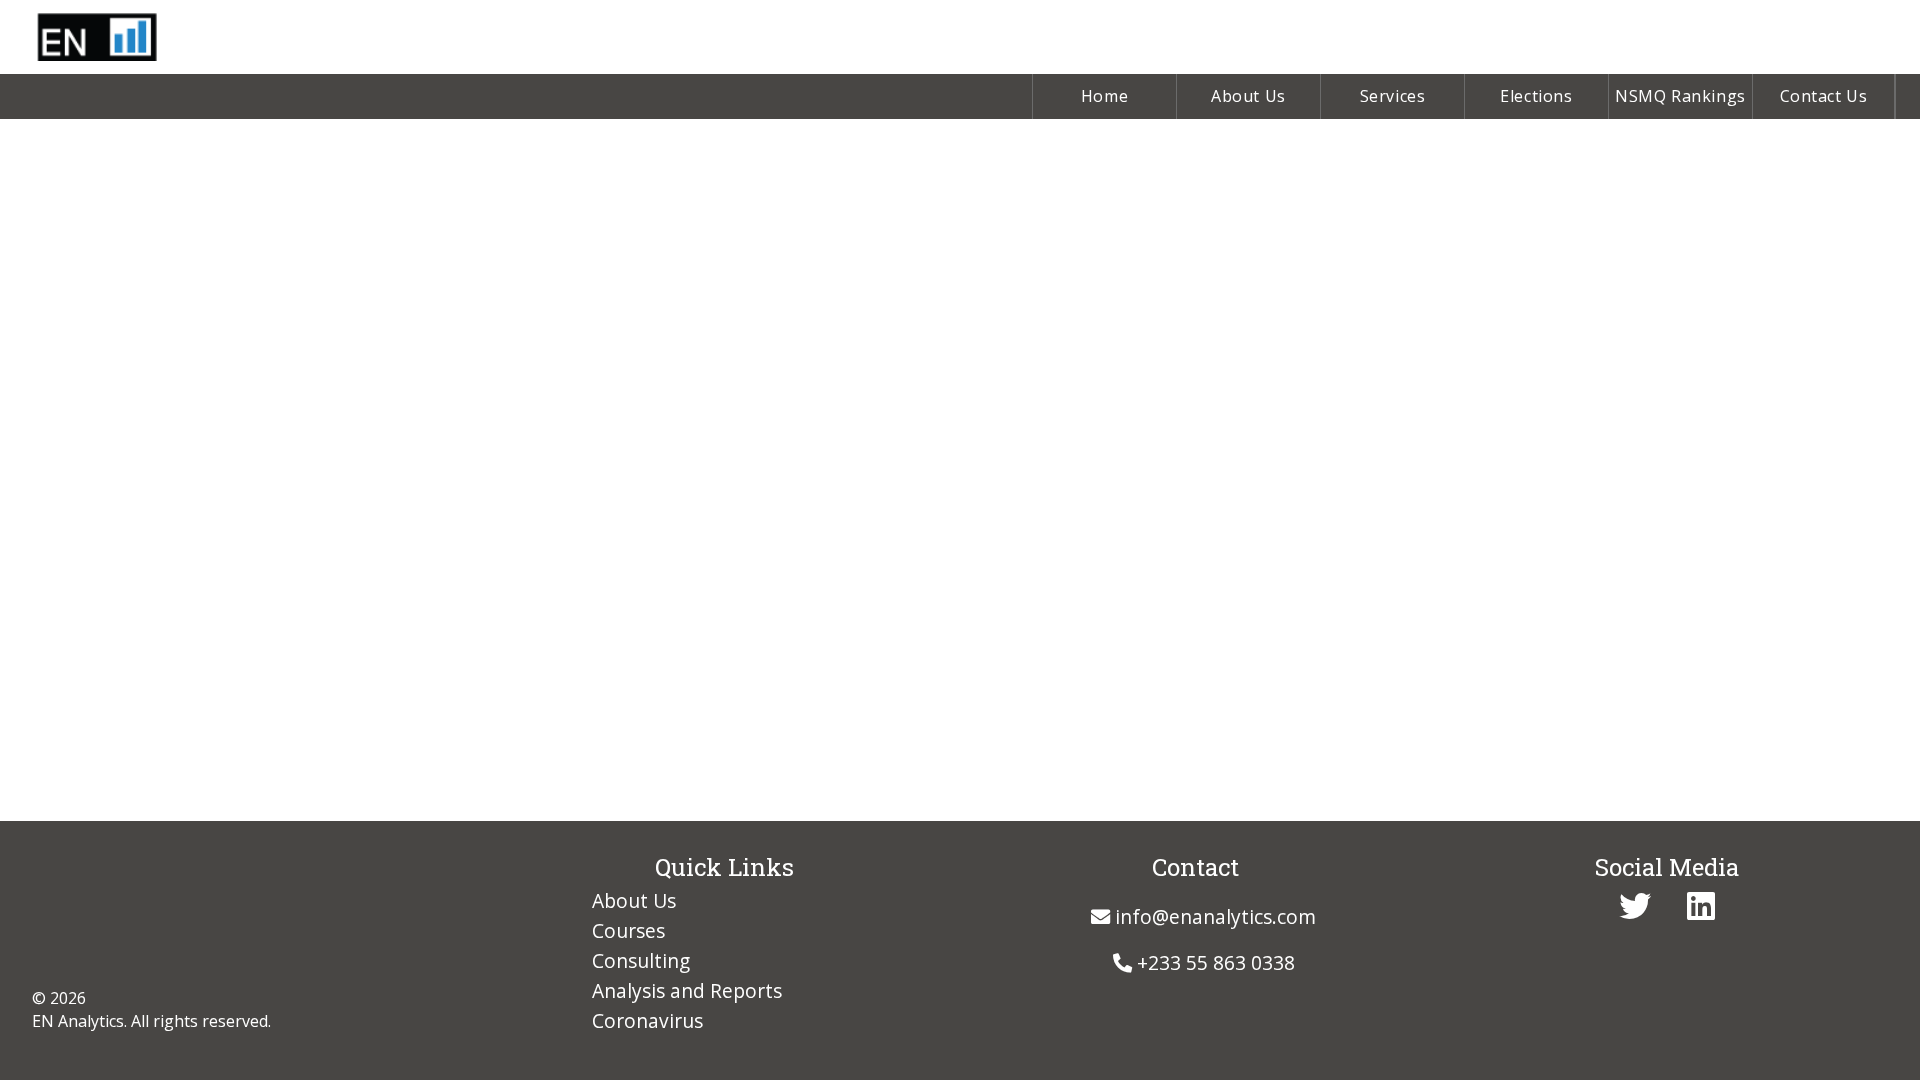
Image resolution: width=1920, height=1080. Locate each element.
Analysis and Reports (687, 990)
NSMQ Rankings (1680, 96)
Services (1393, 96)
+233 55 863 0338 (1213, 962)
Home (1104, 96)
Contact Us (1824, 96)
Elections (1536, 96)
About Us (1248, 96)
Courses (628, 930)
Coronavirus (647, 1020)
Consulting (641, 960)
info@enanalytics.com (1213, 916)
